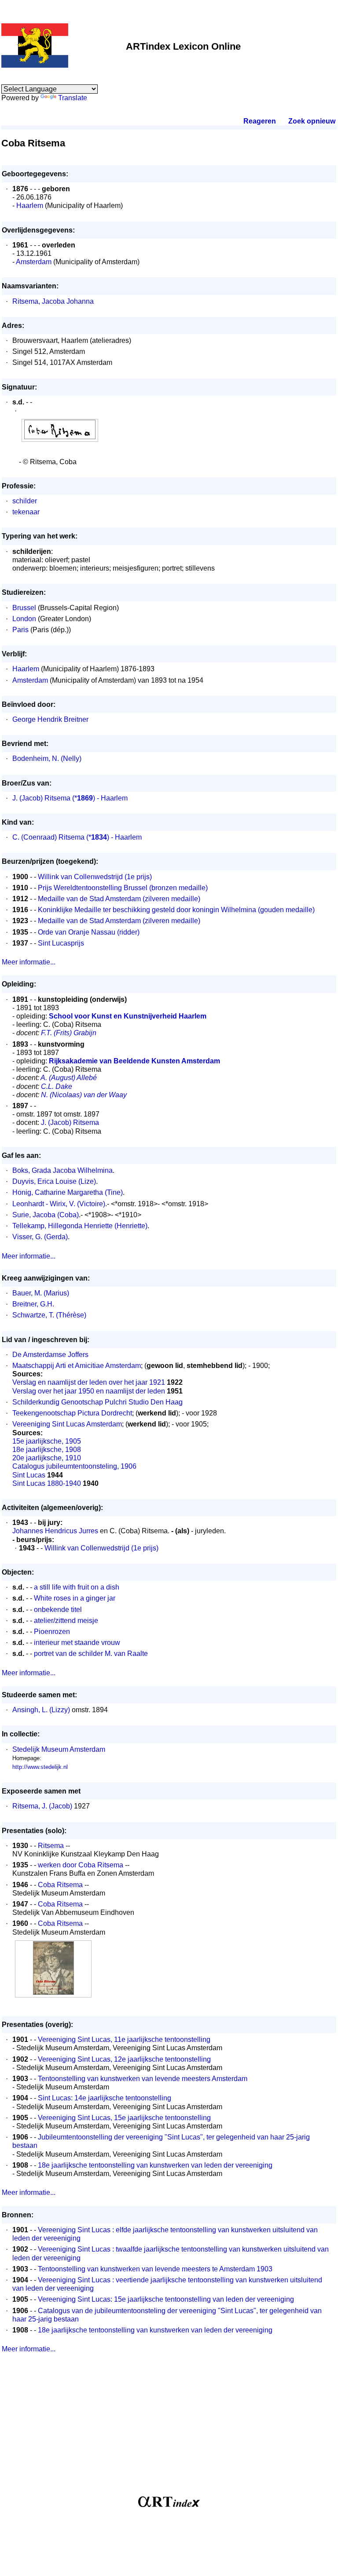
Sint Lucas (29, 1475)
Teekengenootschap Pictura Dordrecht (72, 1413)
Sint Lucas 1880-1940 (47, 1483)
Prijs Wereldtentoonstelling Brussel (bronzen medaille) (123, 888)
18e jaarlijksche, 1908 (47, 1450)
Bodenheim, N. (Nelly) (47, 759)
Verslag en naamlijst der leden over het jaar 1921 (89, 1382)
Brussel (24, 608)
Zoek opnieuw (312, 121)
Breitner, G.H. (33, 1304)
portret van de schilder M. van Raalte (91, 1654)
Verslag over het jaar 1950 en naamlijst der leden (89, 1391)
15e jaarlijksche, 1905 (47, 1441)
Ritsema (51, 1846)
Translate (73, 98)
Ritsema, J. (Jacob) (42, 1806)
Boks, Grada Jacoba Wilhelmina (62, 1170)
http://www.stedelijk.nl (40, 1767)
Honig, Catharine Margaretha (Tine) (68, 1192)
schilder (25, 501)
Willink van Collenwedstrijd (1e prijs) (95, 877)
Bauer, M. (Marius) (41, 1293)
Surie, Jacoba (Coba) (46, 1215)
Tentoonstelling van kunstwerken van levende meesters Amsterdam (143, 2079)
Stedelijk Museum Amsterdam (59, 1749)
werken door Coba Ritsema (81, 1865)
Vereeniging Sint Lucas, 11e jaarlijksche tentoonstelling (124, 2039)
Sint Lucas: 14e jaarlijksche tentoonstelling (105, 2098)
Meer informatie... (29, 962)
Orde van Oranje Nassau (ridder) (89, 932)
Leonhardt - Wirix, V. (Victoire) (59, 1204)
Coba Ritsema (60, 1885)
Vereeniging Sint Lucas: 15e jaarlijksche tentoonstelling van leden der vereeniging (166, 2299)
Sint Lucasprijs (61, 943)
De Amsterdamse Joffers (50, 1355)
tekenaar (26, 512)
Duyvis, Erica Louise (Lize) (54, 1181)
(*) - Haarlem (100, 798)
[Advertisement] (169, 2428)
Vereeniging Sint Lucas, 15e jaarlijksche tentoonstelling (124, 2118)
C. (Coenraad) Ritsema (48, 837)
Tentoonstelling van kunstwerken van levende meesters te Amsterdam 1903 (155, 2269)
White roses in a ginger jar (75, 1598)
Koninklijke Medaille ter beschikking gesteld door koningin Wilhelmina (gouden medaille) (176, 910)
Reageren (260, 121)
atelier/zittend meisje (66, 1621)
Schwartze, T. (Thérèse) (49, 1315)
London (24, 619)
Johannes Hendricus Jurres (55, 1531)
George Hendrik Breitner (50, 719)
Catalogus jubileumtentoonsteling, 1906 (74, 1466)
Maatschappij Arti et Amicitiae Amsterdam (77, 1366)
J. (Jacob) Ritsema (41, 798)
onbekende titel (58, 1610)
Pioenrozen (52, 1632)
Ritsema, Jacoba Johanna (53, 301)
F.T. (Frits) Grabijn (69, 1033)
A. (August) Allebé (69, 1078)
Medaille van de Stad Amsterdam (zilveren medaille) (119, 899)
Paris (20, 630)
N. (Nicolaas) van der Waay (84, 1095)
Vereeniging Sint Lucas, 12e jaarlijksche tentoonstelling (124, 2059)
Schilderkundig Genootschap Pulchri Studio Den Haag (97, 1402)
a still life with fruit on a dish (77, 1587)
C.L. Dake (57, 1086)
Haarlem (30, 206)
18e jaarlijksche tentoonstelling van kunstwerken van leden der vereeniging (155, 2165)
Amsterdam (34, 262)
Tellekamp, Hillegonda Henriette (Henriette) (80, 1226)
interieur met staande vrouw (77, 1643)
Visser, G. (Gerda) (40, 1237)
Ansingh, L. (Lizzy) (41, 1710)
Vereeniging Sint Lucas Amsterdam (67, 1424)
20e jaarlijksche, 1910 (47, 1458)
